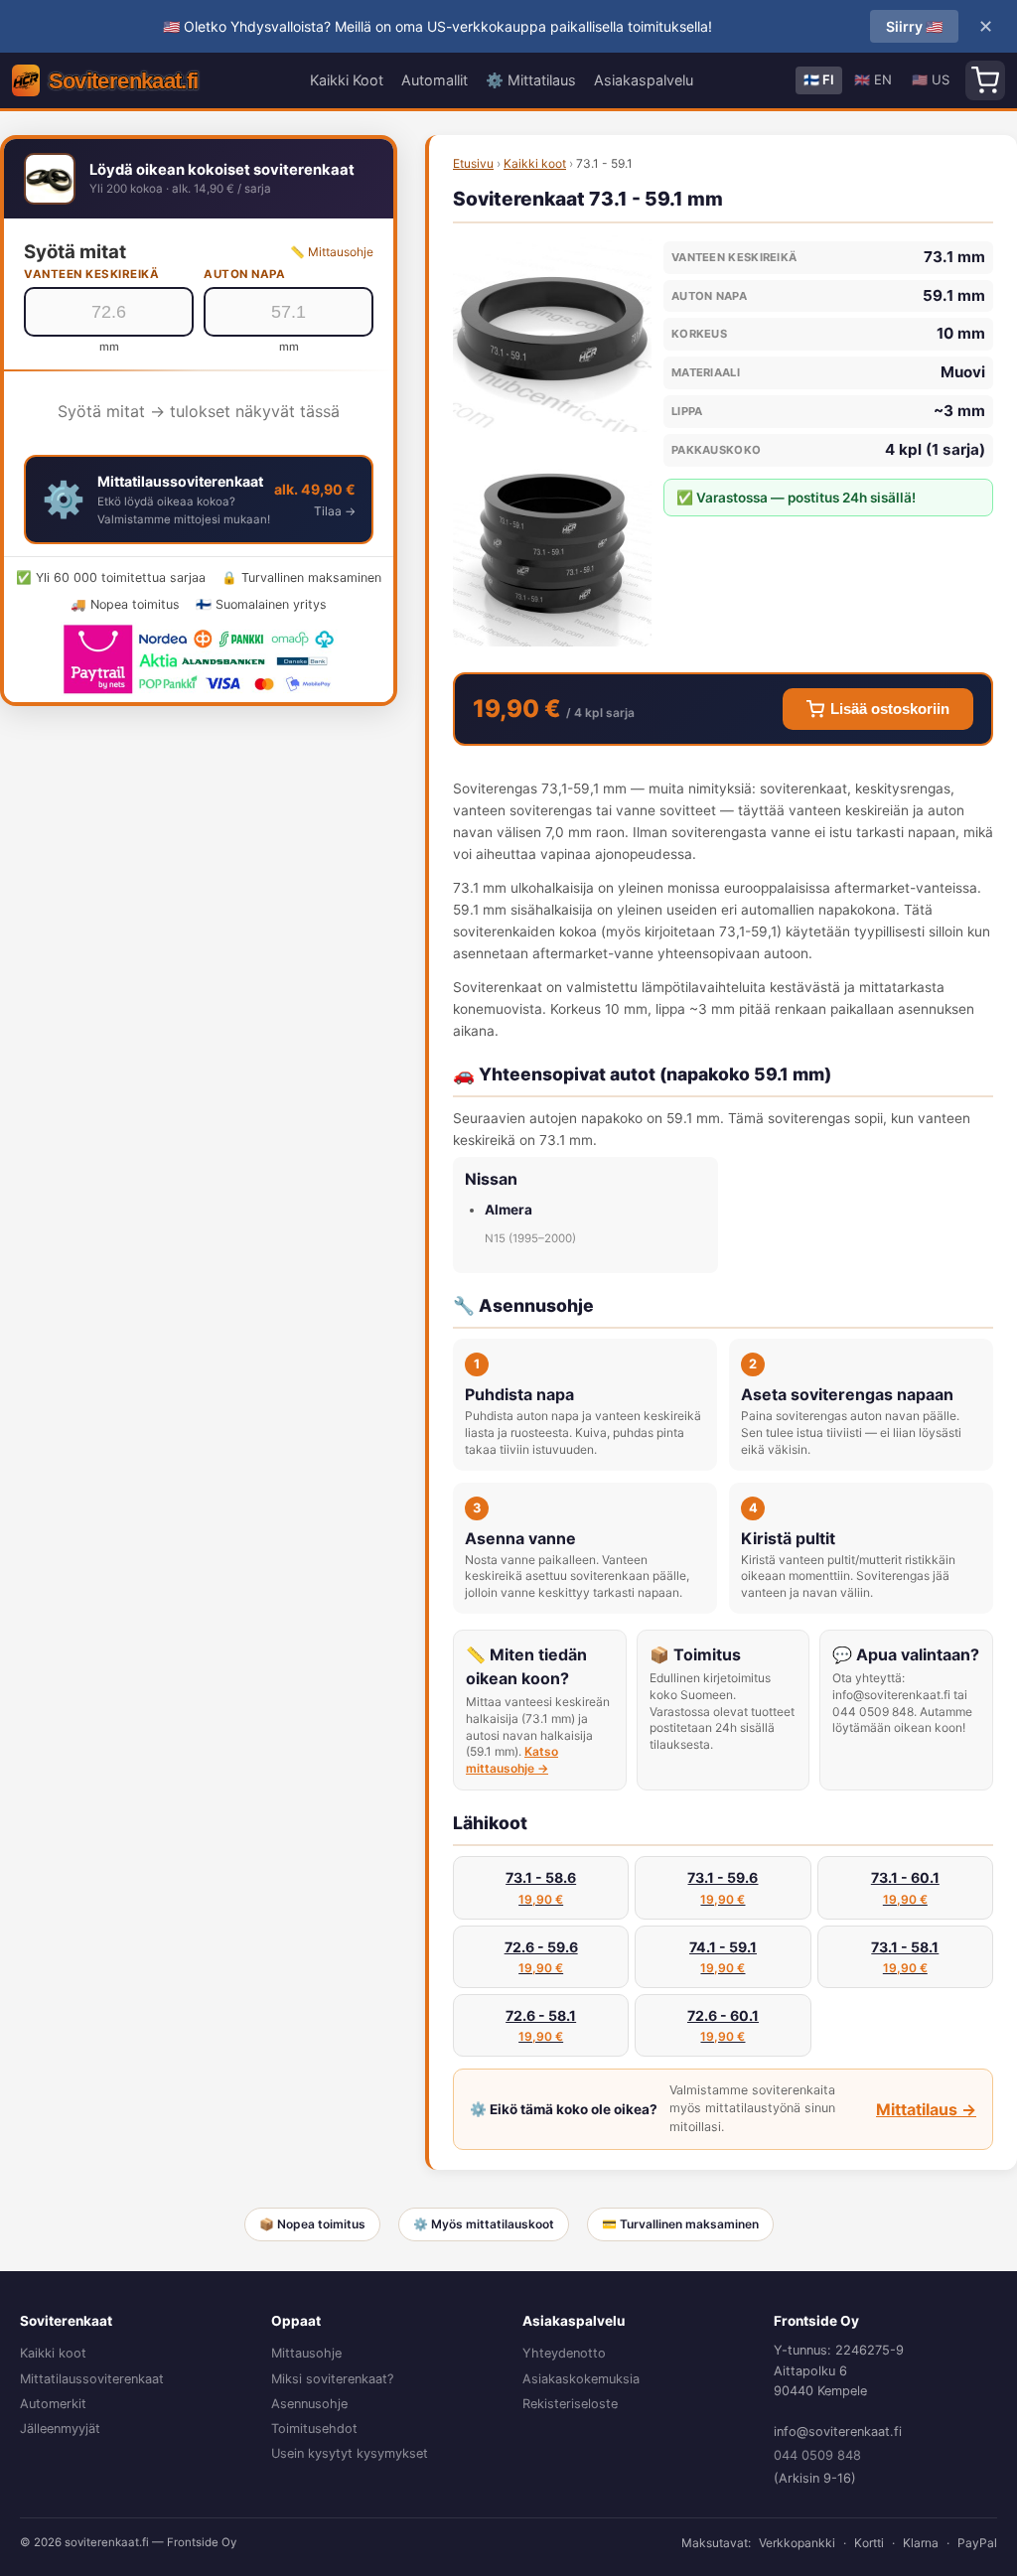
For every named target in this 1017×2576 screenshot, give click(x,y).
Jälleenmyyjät (60, 2429)
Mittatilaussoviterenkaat (92, 2379)
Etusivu (473, 163)
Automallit (435, 80)
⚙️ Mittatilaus (531, 80)
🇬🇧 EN (873, 79)
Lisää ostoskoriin (890, 709)
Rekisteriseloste (570, 2404)
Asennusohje (309, 2404)
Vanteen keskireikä (91, 274)
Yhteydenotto (564, 2353)
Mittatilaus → (926, 2109)
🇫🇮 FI (819, 79)
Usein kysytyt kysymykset (350, 2453)
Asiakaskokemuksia (581, 2379)
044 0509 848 (817, 2455)
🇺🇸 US (931, 79)
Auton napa (244, 274)
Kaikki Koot (347, 80)
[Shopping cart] (985, 80)
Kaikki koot (535, 163)
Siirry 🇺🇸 (914, 26)
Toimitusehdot (314, 2429)
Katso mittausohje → (512, 1760)
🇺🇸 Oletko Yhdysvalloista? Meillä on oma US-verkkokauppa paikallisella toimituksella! (437, 26)
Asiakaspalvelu (644, 80)
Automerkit (53, 2404)
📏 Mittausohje (332, 252)
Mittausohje (306, 2353)
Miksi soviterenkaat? (332, 2379)
